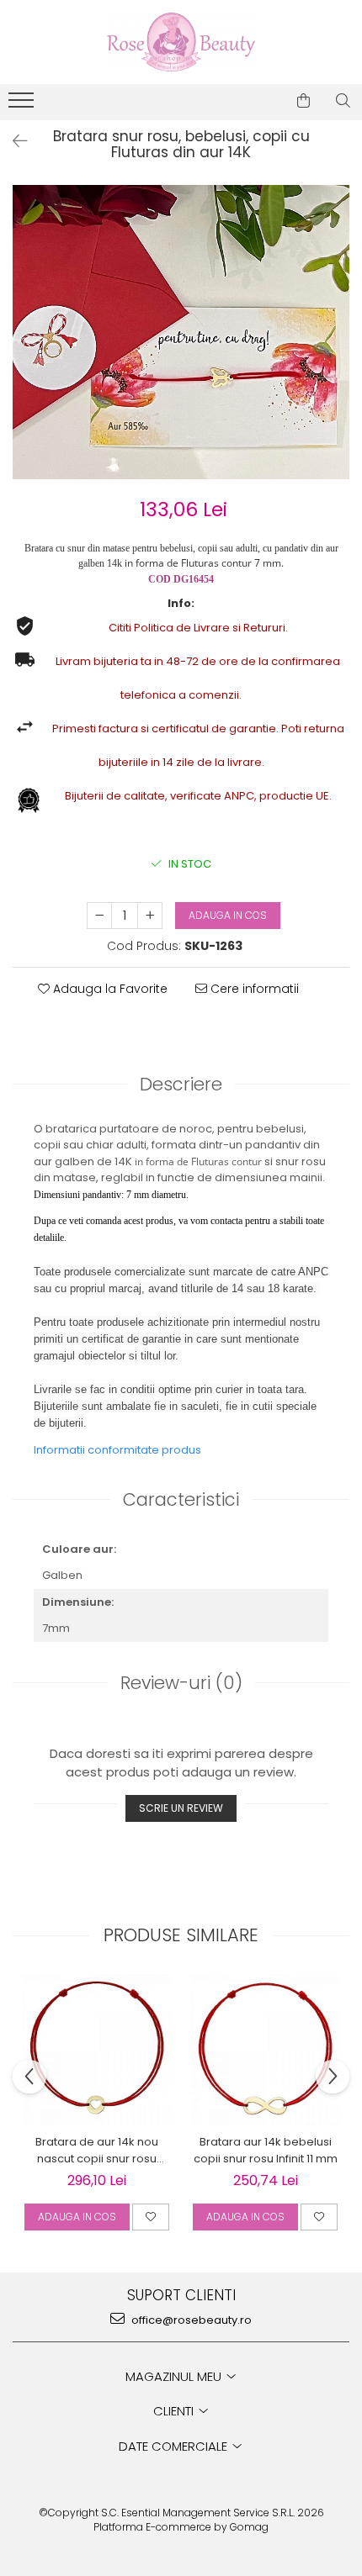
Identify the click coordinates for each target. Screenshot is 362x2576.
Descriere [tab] (181, 1084)
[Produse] (23, 105)
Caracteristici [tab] (181, 1499)
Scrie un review (181, 1808)
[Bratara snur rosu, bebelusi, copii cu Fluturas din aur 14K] (181, 332)
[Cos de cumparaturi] (303, 101)
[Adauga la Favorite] (151, 2217)
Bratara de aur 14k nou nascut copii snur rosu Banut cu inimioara (97, 2151)
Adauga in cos (228, 915)
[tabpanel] (181, 332)
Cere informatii (253, 989)
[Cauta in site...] (343, 101)
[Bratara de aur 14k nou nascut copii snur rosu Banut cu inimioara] (97, 2050)
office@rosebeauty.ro (190, 2320)
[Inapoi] (13, 141)
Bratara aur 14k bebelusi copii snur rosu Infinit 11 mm (266, 2150)
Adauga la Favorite (109, 989)
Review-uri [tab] (181, 1683)
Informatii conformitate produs (117, 1450)
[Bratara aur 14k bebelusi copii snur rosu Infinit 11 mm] (265, 2050)
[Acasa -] (181, 42)
